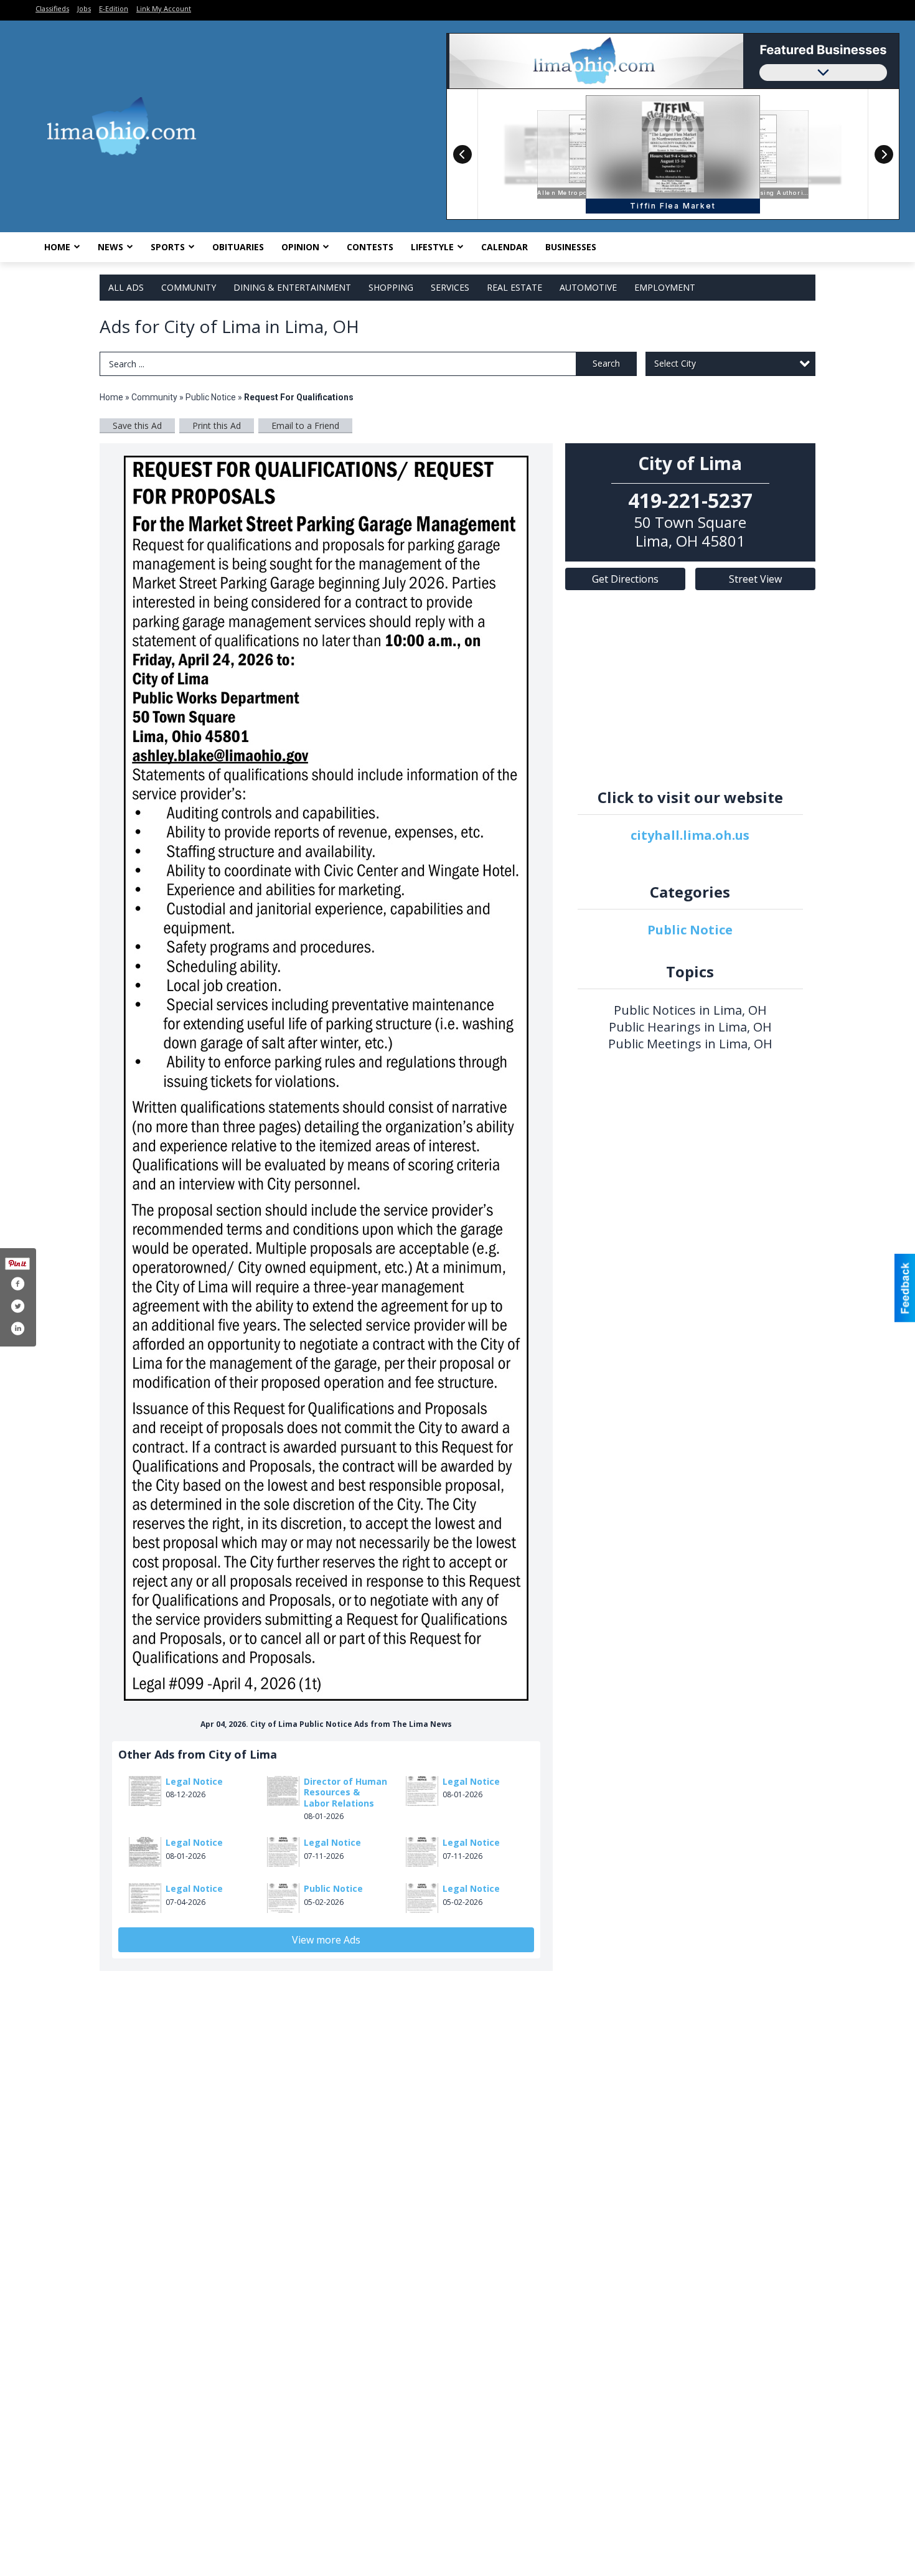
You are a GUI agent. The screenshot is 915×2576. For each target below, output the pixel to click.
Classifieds (52, 8)
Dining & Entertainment (292, 287)
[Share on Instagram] (17, 1328)
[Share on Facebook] (17, 1284)
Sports (168, 247)
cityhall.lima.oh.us (690, 835)
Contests (370, 247)
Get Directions (625, 579)
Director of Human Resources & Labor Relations (345, 1792)
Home (57, 247)
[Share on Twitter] (17, 1306)
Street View (755, 579)
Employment (665, 287)
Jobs (84, 8)
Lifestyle (432, 247)
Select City (675, 363)
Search (606, 363)
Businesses (571, 247)
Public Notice (211, 397)
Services (450, 287)
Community (189, 287)
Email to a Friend (305, 425)
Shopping (391, 287)
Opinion (300, 247)
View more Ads (326, 1940)
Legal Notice (194, 1781)
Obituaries (238, 247)
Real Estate (514, 287)
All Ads (126, 287)
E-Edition (114, 8)
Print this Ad (217, 425)
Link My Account (164, 8)
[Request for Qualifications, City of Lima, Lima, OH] (326, 1078)
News (110, 247)
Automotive (588, 287)
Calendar (504, 247)
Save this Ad (137, 425)
